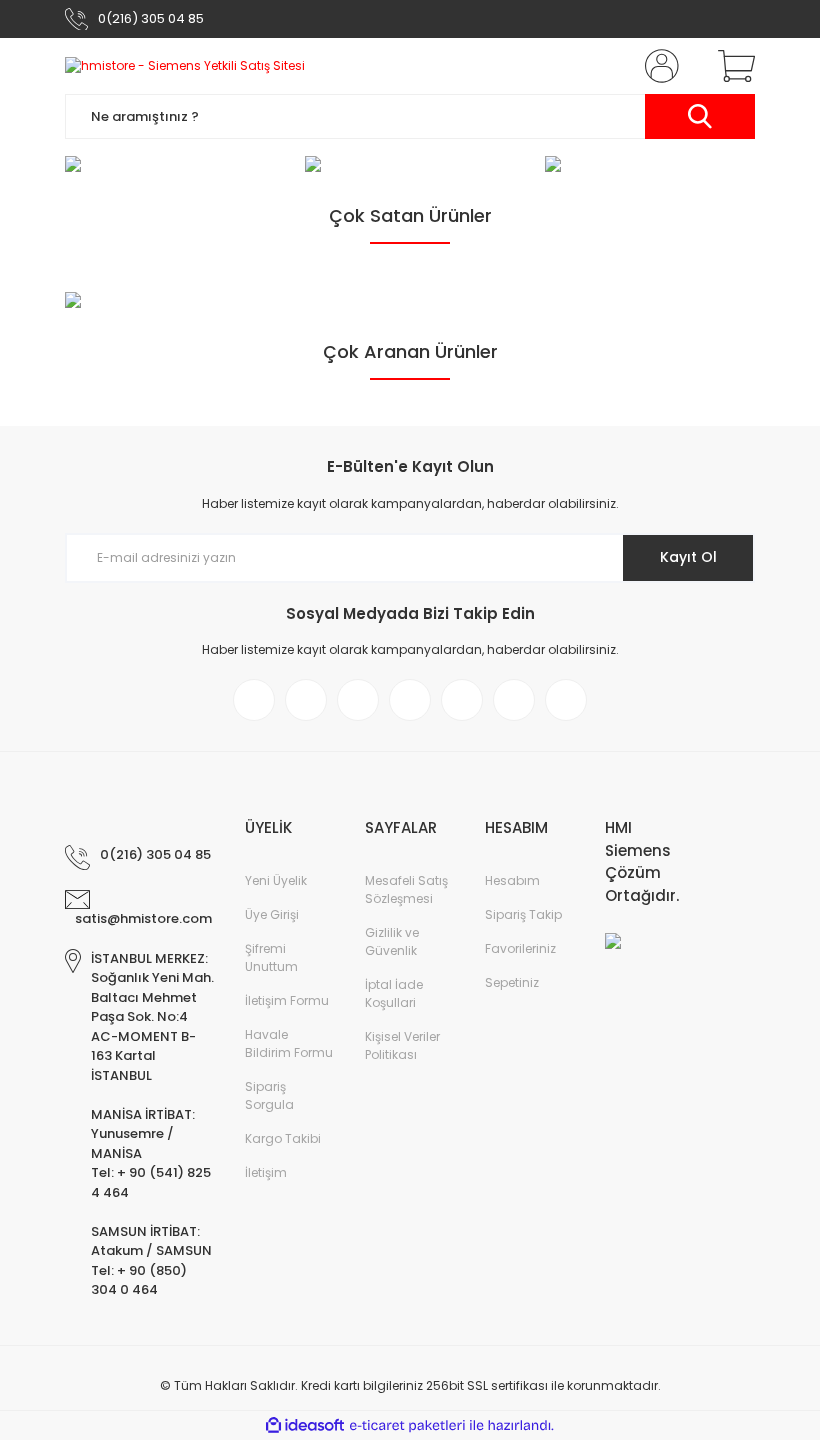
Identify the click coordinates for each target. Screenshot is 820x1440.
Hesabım (512, 880)
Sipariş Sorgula (269, 1095)
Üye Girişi (272, 914)
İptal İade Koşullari (394, 993)
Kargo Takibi (283, 1138)
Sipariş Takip (523, 914)
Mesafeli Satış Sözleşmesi (406, 889)
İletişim (266, 1172)
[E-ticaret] (407, 1425)
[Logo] (185, 66)
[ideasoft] (305, 1425)
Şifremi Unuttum (271, 957)
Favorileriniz (520, 948)
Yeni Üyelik (276, 880)
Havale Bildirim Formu (289, 1043)
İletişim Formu (287, 1000)
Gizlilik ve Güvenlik (392, 941)
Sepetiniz (512, 982)
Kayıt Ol (688, 557)
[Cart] (732, 66)
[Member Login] (658, 66)
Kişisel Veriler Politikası (402, 1045)
